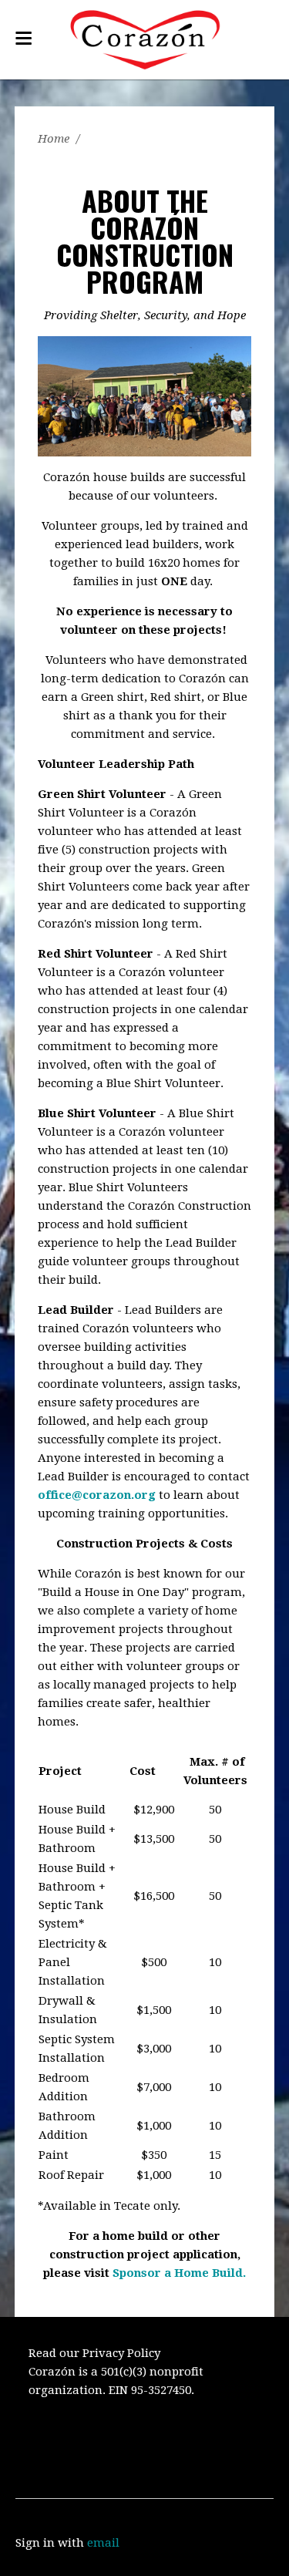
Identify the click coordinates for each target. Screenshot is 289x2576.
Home (54, 139)
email (103, 2543)
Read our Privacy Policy (94, 2353)
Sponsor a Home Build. (179, 2273)
